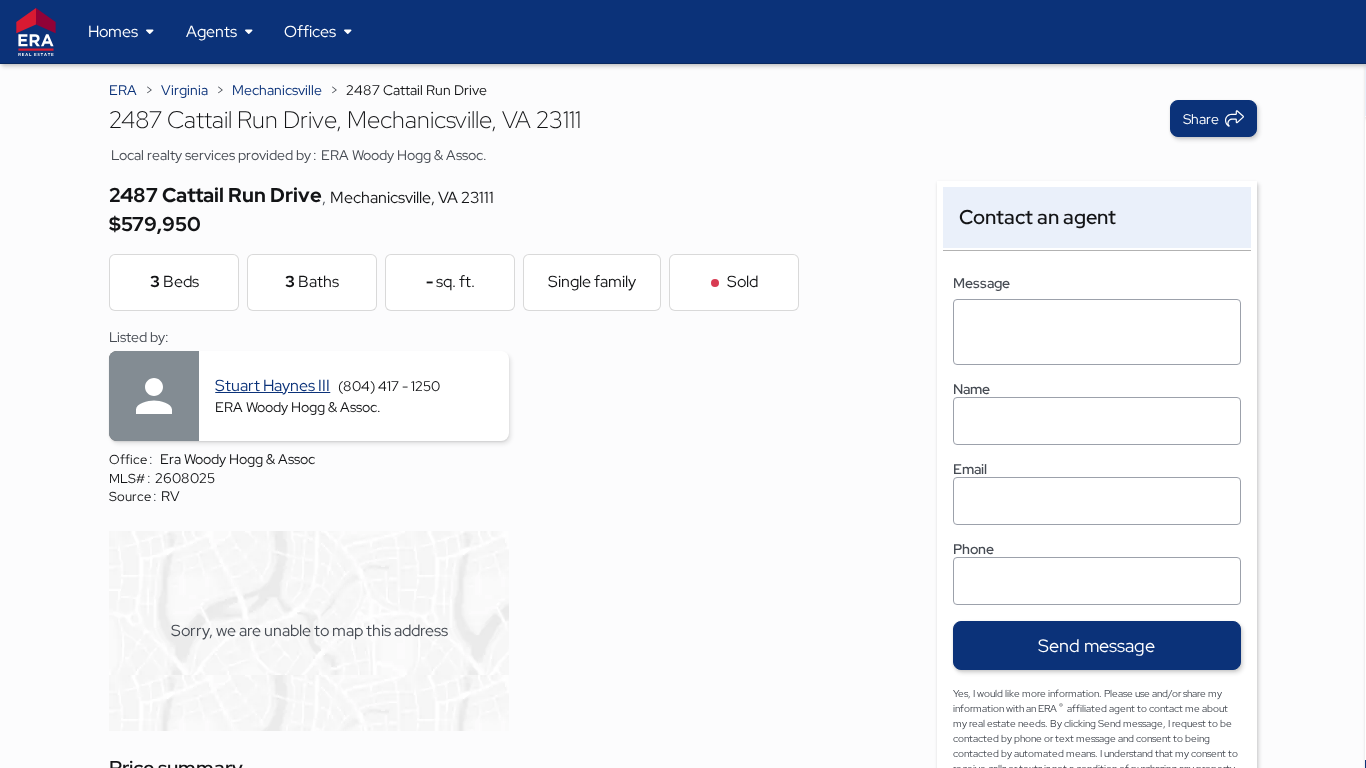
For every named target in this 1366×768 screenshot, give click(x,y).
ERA (123, 90)
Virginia (184, 90)
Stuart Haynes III (272, 385)
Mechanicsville (277, 90)
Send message (1096, 645)
